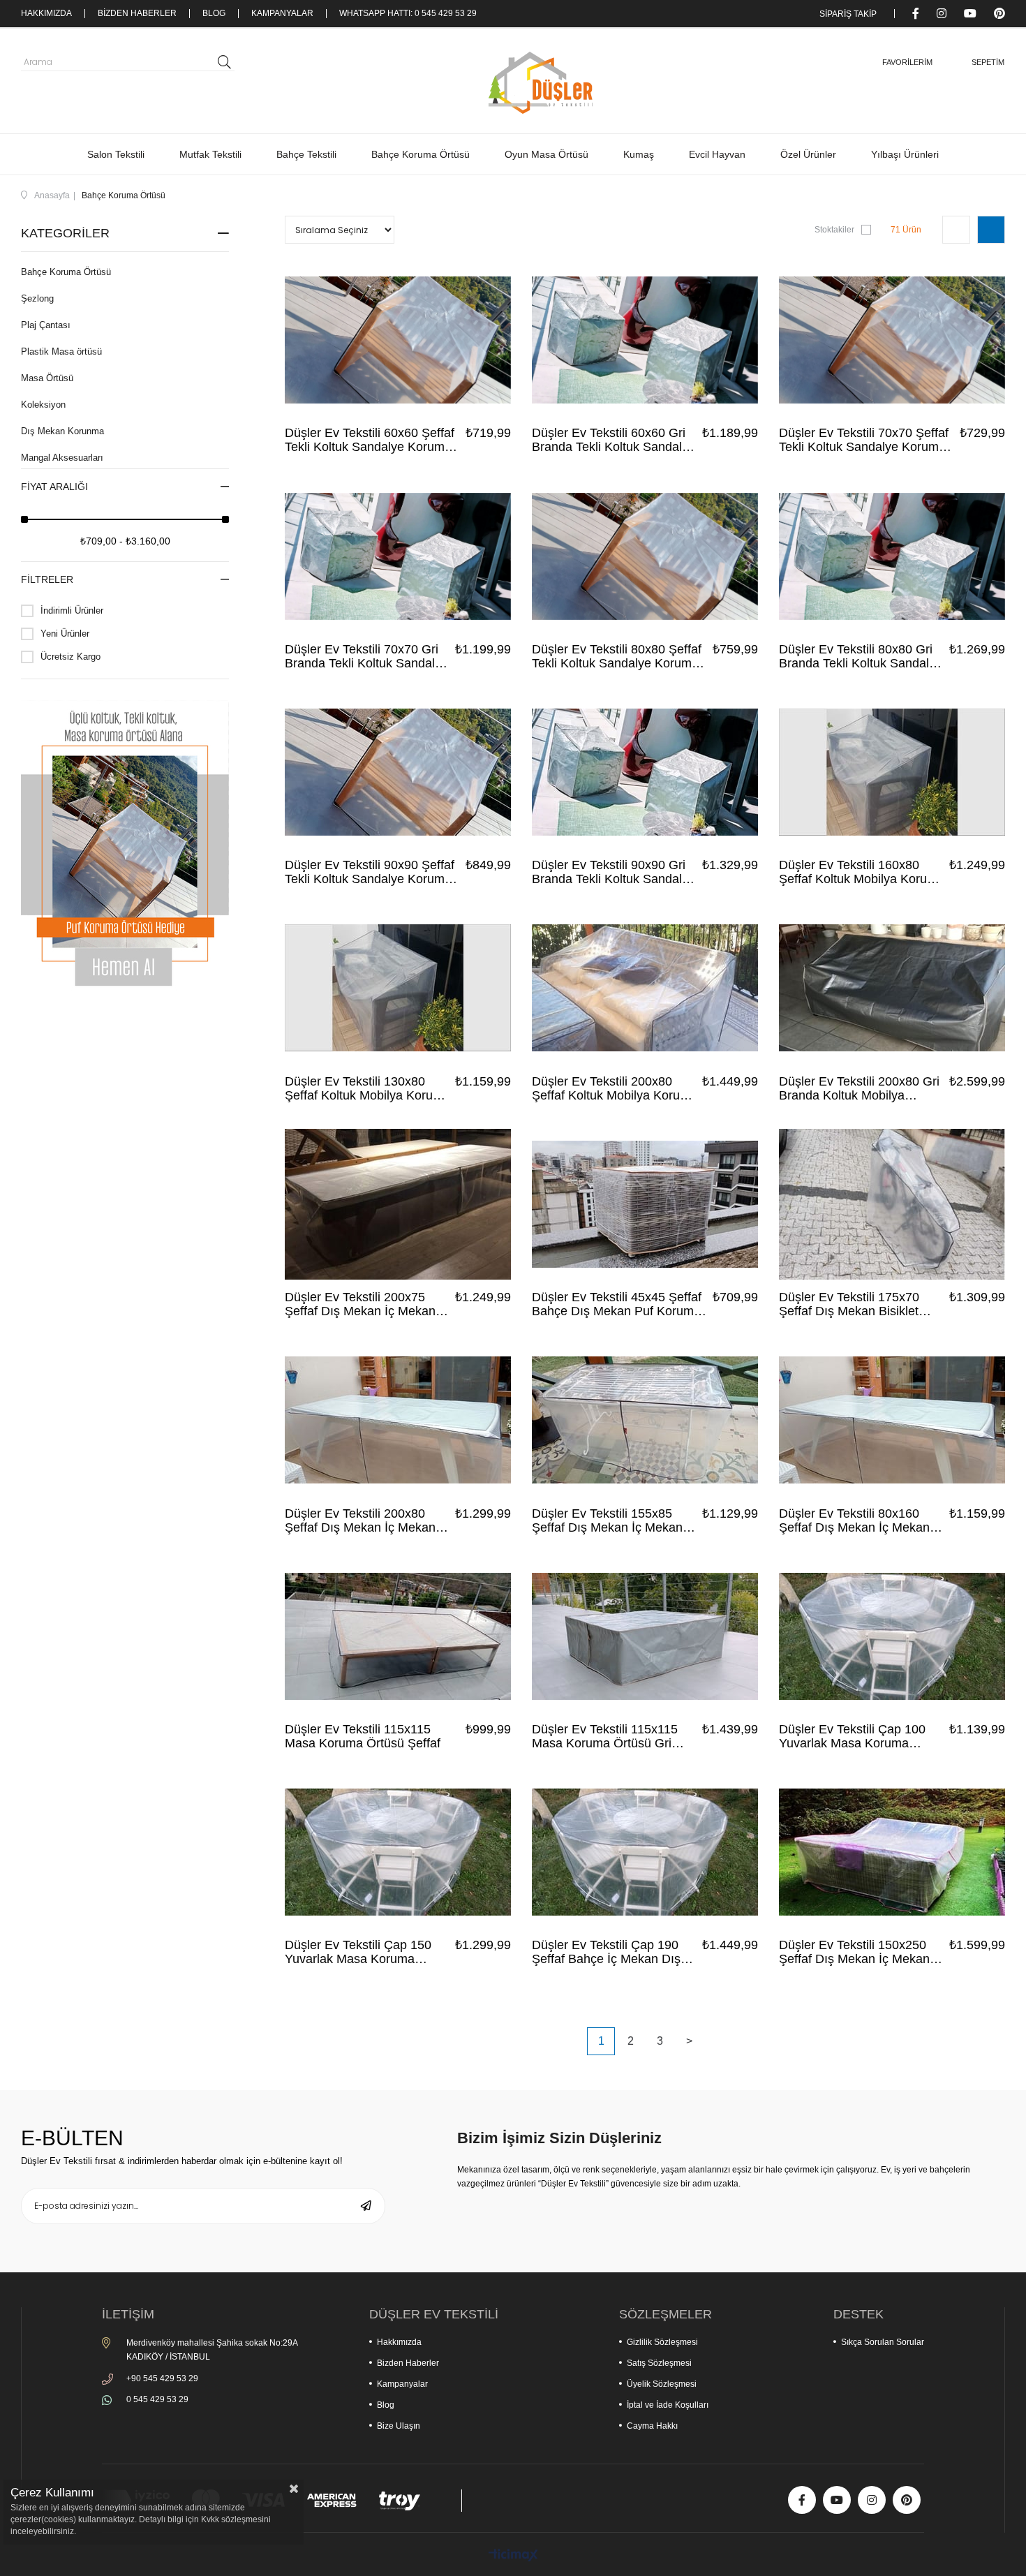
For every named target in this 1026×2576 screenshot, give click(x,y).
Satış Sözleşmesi (659, 2363)
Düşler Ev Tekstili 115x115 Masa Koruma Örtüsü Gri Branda (605, 1736)
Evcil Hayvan (717, 154)
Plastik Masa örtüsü (61, 351)
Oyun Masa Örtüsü (547, 154)
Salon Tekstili (116, 154)
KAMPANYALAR (282, 14)
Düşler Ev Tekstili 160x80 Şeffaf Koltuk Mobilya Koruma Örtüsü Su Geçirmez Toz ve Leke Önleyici (862, 872)
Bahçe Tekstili (306, 154)
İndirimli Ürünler (72, 610)
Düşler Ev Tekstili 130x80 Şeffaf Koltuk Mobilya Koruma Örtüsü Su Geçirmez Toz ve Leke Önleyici (367, 1088)
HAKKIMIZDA (46, 14)
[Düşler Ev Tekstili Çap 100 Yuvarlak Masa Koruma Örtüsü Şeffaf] (892, 1636)
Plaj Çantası (46, 325)
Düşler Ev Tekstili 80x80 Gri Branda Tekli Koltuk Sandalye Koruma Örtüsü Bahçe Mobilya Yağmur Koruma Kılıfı (862, 656)
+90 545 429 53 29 (162, 2378)
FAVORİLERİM (907, 62)
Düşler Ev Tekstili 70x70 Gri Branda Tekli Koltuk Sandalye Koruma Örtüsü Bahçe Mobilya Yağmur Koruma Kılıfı (368, 656)
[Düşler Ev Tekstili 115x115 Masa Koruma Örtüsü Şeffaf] (398, 1636)
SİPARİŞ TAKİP (848, 14)
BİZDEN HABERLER (137, 14)
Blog (386, 2405)
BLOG (214, 14)
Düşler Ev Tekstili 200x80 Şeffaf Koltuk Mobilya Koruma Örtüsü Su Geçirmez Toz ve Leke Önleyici (615, 1088)
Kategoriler (65, 233)
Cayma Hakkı (652, 2426)
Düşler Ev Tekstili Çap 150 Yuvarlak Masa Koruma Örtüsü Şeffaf (358, 1952)
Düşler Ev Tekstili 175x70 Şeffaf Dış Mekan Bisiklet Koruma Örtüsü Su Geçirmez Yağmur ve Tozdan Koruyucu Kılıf (860, 1304)
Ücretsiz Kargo (70, 657)
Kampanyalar (402, 2384)
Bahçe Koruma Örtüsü (421, 154)
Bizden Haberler (408, 2363)
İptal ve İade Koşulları (668, 2405)
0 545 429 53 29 (157, 2399)
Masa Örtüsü (47, 378)
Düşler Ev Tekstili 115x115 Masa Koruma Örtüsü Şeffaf (363, 1736)
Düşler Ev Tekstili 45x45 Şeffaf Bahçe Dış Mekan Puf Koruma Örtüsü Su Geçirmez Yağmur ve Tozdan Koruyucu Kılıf (620, 1304)
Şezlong (37, 298)
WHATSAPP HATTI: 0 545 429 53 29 (408, 14)
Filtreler (47, 579)
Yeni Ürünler (65, 634)
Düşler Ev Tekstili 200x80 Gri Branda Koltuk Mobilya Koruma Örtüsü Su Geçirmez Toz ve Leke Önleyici (860, 1088)
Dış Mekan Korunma (62, 431)
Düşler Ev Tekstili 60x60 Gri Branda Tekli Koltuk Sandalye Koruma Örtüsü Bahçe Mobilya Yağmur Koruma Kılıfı (615, 440)
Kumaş (639, 154)
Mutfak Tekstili (210, 154)
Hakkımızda (399, 2342)
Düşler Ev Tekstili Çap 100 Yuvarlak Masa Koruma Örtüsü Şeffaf (852, 1736)
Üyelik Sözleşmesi (662, 2384)
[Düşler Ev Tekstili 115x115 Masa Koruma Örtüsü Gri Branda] (645, 1636)
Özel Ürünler (808, 154)
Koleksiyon (43, 405)
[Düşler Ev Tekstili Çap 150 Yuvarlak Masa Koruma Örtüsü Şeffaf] (398, 1852)
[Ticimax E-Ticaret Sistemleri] (513, 2556)
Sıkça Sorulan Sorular (883, 2342)
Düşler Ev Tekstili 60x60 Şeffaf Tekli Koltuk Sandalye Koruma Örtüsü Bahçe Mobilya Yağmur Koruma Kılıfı (370, 440)
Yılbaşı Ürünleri (905, 154)
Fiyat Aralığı (54, 487)
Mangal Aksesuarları (62, 458)
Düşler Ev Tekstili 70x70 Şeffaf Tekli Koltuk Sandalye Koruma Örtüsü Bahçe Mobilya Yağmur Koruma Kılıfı (864, 440)
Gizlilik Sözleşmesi (662, 2342)
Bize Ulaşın (399, 2426)
